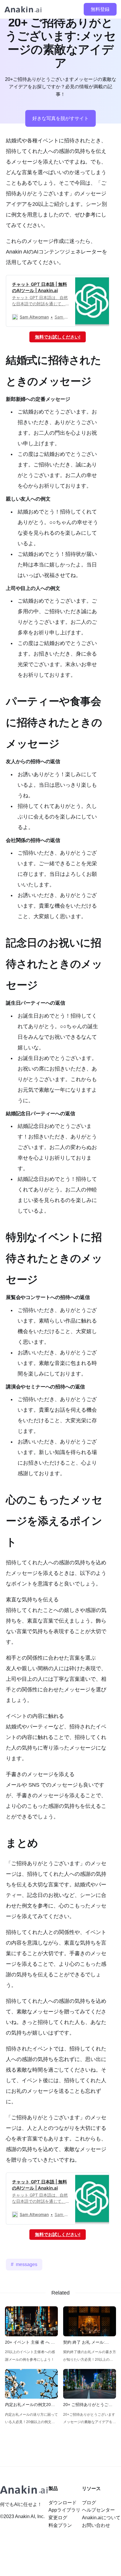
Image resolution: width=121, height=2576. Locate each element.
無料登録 (100, 9)
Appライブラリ (64, 2510)
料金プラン (60, 2525)
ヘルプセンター (98, 2510)
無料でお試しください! (58, 337)
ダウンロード (63, 2503)
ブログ (89, 2503)
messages (27, 2264)
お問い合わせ (96, 2525)
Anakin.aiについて (101, 2518)
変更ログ (58, 2518)
